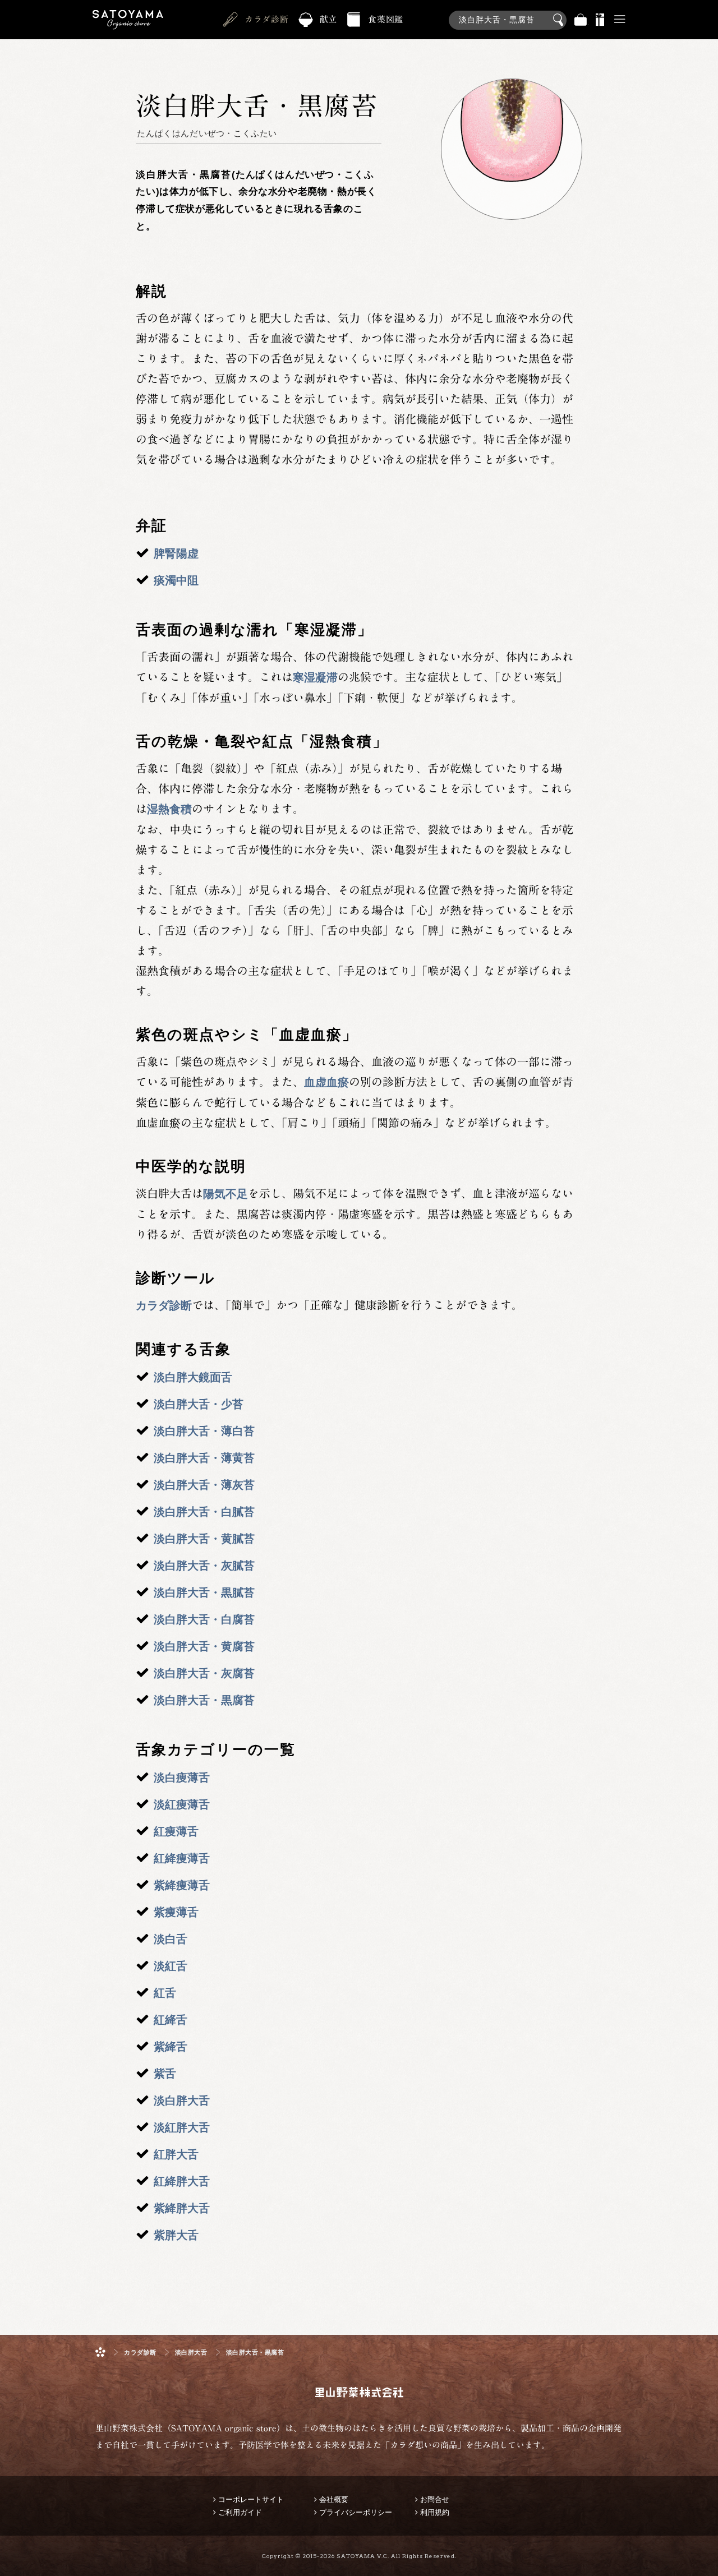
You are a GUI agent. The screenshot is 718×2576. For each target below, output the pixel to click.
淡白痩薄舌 (182, 1778)
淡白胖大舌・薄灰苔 (204, 1485)
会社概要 (334, 2499)
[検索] (508, 14)
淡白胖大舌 (182, 2100)
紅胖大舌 (176, 2154)
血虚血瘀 (326, 1082)
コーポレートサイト (251, 2499)
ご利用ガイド (240, 2512)
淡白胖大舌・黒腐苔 (204, 1700)
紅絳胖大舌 (182, 2181)
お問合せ (435, 2499)
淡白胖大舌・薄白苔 (204, 1431)
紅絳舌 (171, 2020)
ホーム (100, 2352)
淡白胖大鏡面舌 (193, 1377)
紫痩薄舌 (176, 1912)
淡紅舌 (171, 1966)
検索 (560, 20)
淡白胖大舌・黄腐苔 (204, 1646)
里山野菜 (128, 20)
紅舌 (165, 1993)
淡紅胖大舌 (182, 2127)
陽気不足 (225, 1194)
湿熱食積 (169, 809)
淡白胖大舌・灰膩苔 (204, 1566)
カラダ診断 (267, 19)
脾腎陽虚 (176, 553)
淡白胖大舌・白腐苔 (204, 1619)
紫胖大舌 (176, 2235)
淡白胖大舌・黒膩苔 (204, 1592)
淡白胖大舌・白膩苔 (204, 1512)
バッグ (581, 20)
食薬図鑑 (386, 19)
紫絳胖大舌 (182, 2208)
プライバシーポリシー (356, 2512)
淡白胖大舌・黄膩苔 (204, 1539)
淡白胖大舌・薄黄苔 (204, 1458)
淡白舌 (171, 1939)
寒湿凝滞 (315, 677)
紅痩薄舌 (176, 1831)
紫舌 (165, 2074)
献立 (329, 19)
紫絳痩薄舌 (182, 1885)
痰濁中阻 (176, 580)
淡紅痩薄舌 (182, 1804)
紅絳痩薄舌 (182, 1858)
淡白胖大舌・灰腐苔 (204, 1673)
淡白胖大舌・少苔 (199, 1404)
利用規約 (435, 2512)
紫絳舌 (171, 2047)
